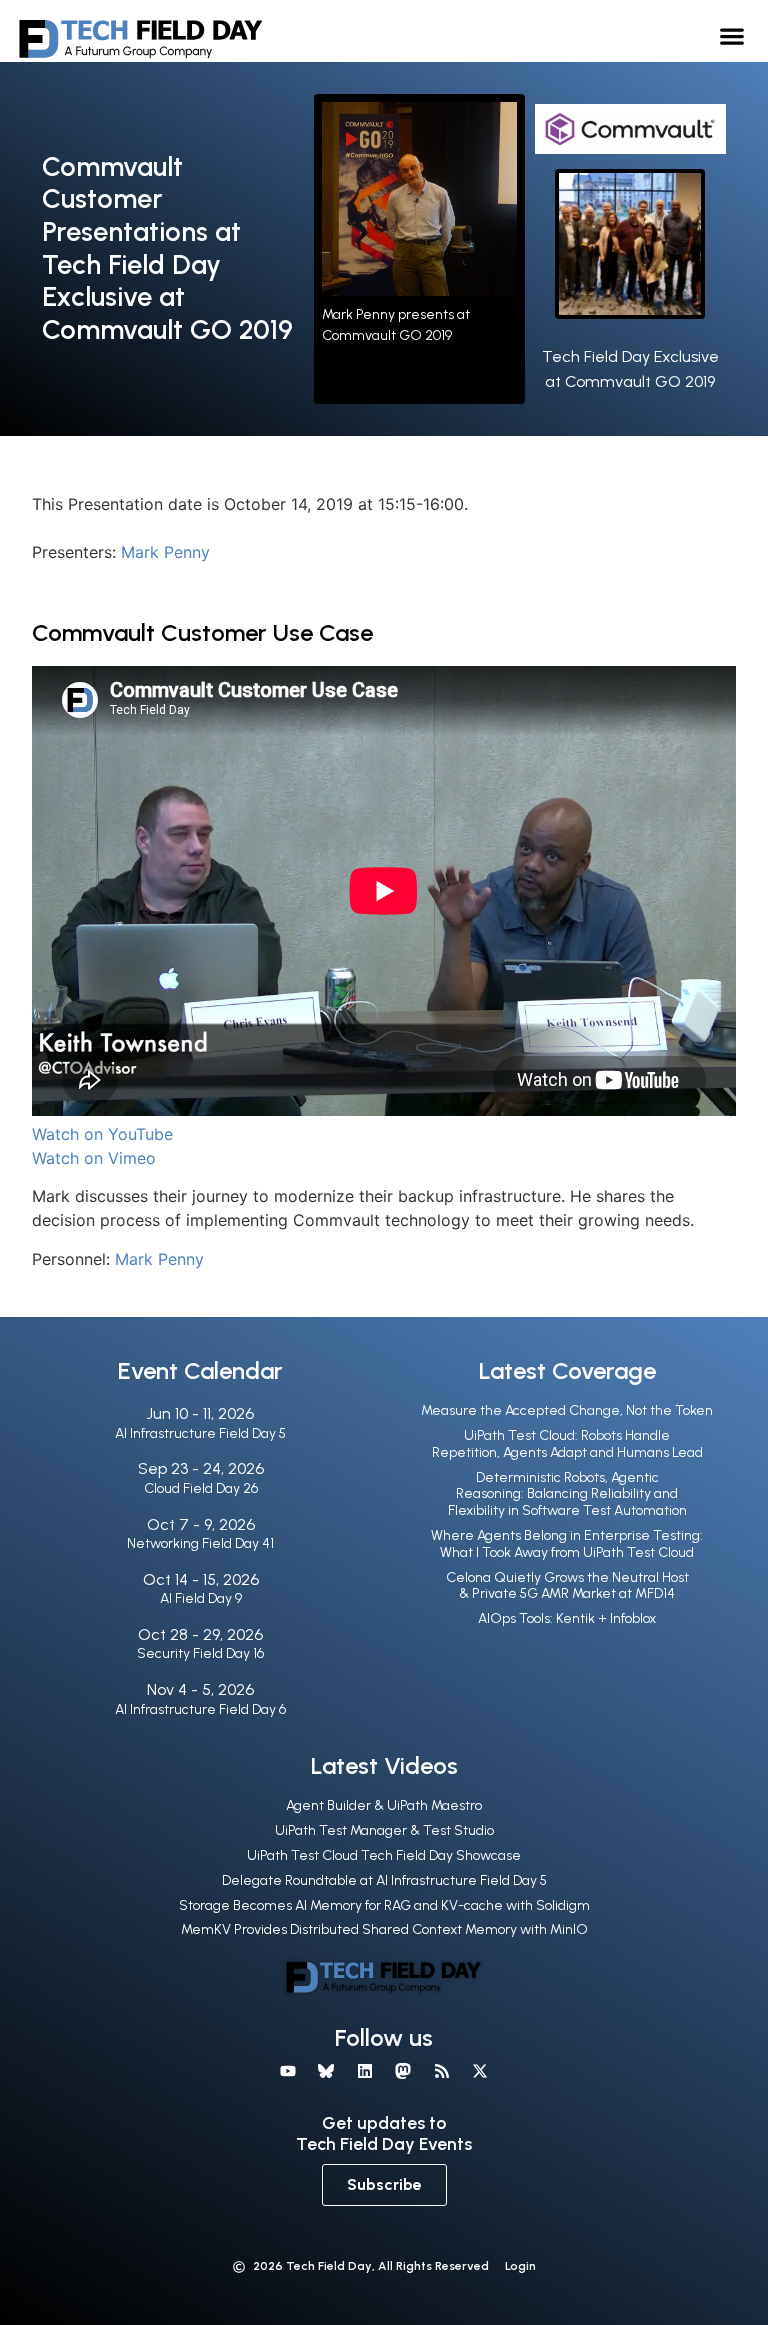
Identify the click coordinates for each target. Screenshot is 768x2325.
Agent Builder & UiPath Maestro (384, 1805)
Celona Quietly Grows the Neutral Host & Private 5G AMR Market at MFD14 (567, 1586)
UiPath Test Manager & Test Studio (384, 1830)
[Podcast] (441, 2071)
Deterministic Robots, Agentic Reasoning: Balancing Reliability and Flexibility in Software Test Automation (567, 1494)
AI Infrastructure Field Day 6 (200, 1709)
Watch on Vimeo (94, 1158)
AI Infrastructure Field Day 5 (200, 1433)
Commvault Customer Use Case (202, 632)
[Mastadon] (403, 2071)
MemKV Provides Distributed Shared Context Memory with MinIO (384, 1929)
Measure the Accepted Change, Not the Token (567, 1410)
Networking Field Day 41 (200, 1543)
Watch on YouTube (102, 1134)
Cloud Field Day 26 (201, 1488)
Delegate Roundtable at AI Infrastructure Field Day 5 (384, 1880)
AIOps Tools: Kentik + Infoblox (567, 1618)
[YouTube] (288, 2071)
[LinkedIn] (365, 2071)
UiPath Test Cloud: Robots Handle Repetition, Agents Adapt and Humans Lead (567, 1444)
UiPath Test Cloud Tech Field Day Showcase (384, 1855)
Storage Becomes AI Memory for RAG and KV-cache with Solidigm (384, 1905)
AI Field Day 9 (201, 1598)
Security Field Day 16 (200, 1653)
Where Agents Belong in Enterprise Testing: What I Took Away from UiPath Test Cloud (567, 1544)
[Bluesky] (326, 2071)
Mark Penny (165, 552)
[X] (480, 2071)
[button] (732, 35)
